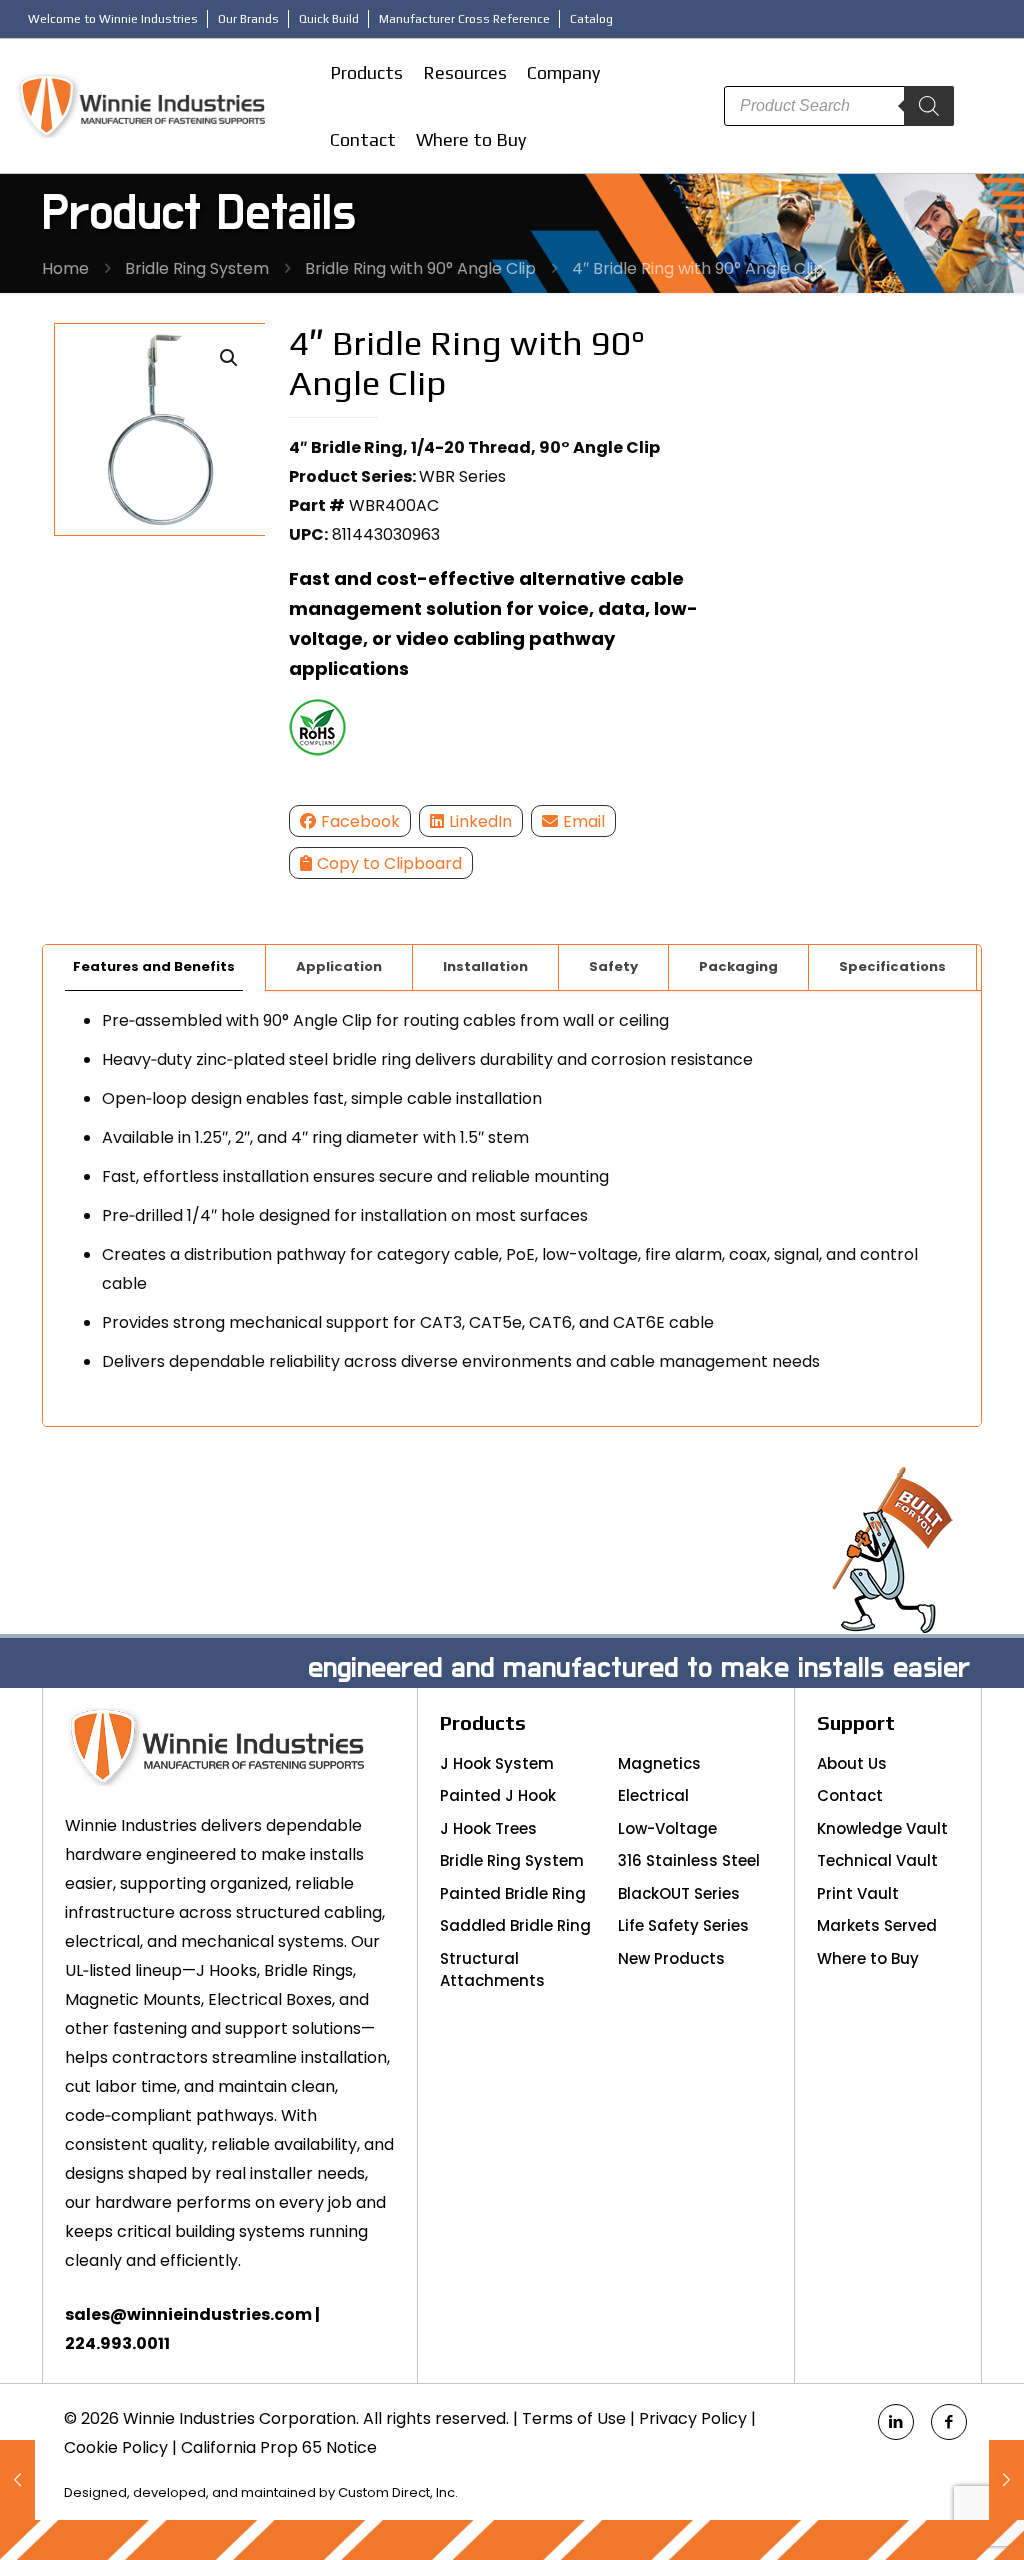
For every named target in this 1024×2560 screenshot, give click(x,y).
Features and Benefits (154, 966)
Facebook (360, 821)
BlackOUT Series (679, 1893)
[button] (230, 358)
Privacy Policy (693, 2418)
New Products (671, 1958)
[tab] (154, 967)
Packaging (738, 966)
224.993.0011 (117, 2343)
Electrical (653, 1795)
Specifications (892, 966)
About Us (852, 1763)
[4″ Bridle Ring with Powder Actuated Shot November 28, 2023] (17, 2480)
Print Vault (858, 1893)
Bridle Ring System (197, 268)
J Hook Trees (488, 1828)
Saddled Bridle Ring (515, 1925)
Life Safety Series (683, 1925)
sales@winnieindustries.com (188, 2314)
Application (339, 966)
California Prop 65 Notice (279, 2447)
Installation (485, 966)
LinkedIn (480, 821)
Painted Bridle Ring (513, 1893)
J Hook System (497, 1763)
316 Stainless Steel (689, 1860)
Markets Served (877, 1925)
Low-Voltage (667, 1828)
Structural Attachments (492, 1970)
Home (65, 268)
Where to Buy (868, 1958)
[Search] (929, 106)
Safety (613, 966)
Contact (850, 1795)
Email (584, 821)
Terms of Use (574, 2418)
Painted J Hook (498, 1795)
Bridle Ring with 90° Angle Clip (420, 268)
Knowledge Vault (882, 1828)
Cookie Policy (116, 2447)
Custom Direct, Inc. (398, 2492)
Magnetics (659, 1763)
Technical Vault (877, 1860)
